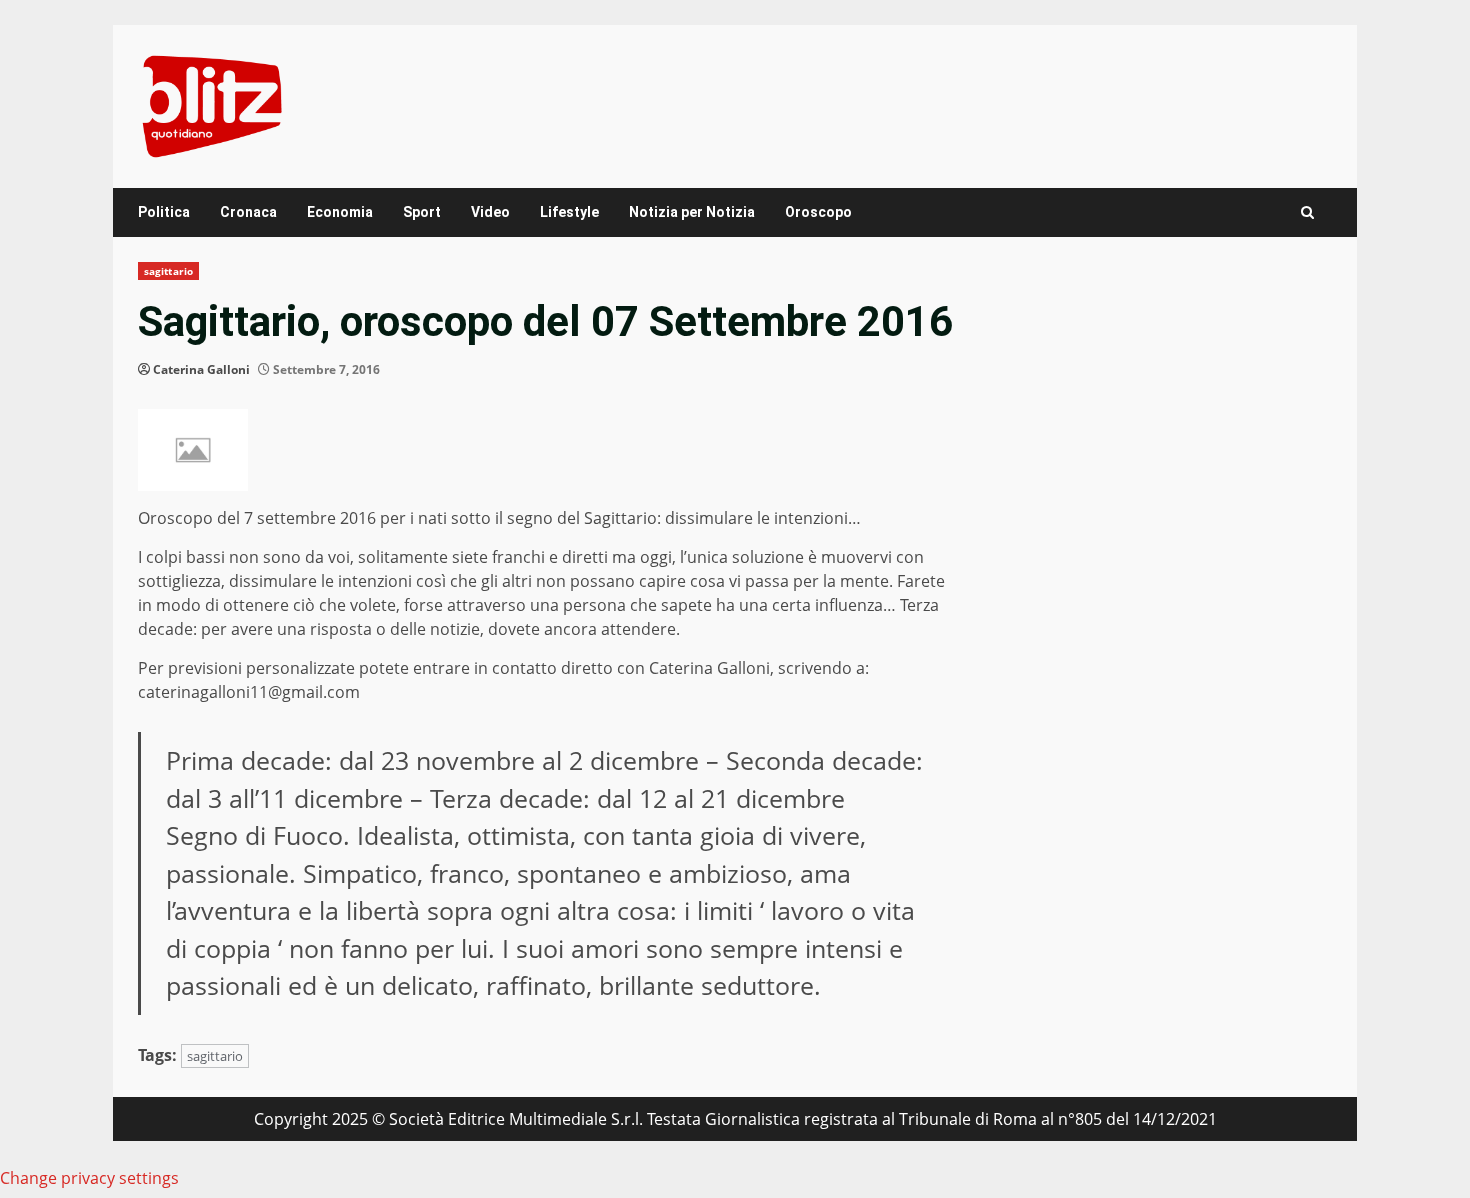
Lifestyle (569, 212)
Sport (422, 212)
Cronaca (248, 212)
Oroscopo (818, 212)
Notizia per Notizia (692, 212)
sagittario (168, 271)
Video (490, 212)
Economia (340, 212)
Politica (164, 212)
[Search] (1307, 212)
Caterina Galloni (201, 369)
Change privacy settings (89, 1178)
